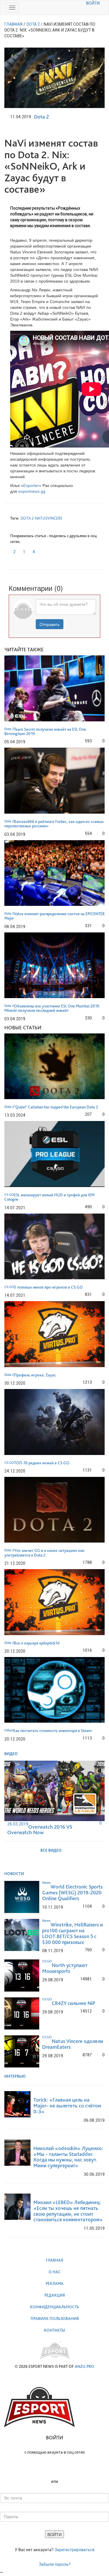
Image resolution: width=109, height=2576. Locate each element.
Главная (54, 2260)
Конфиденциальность (54, 2307)
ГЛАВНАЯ (13, 24)
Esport (29, 485)
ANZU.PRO (84, 2366)
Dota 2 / (34, 24)
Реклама (54, 2283)
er (37, 485)
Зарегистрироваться (74, 2550)
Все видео (51, 1850)
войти (93, 3)
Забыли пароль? (55, 2564)
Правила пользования (55, 2319)
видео (11, 1754)
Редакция (55, 2295)
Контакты (54, 2330)
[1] (21, 550)
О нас (55, 2272)
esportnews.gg (32, 491)
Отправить (50, 624)
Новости (15, 1874)
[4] (31, 550)
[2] (12, 550)
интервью (15, 2076)
